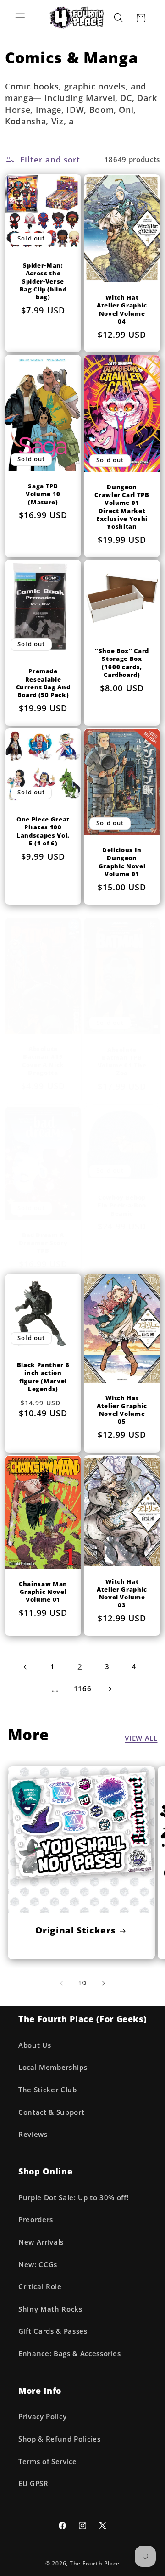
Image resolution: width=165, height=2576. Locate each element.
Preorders (36, 2220)
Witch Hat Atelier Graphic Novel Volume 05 (122, 1410)
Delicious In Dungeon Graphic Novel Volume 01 (122, 862)
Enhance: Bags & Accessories (70, 2354)
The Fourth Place (95, 2563)
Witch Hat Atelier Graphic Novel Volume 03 (122, 1593)
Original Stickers (75, 1930)
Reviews (33, 2134)
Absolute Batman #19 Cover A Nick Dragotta (43, 1061)
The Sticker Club (48, 2090)
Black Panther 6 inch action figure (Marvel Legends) (43, 1377)
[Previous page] (26, 1667)
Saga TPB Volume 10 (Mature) (43, 494)
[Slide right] (104, 1983)
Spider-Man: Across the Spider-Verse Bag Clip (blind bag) (43, 281)
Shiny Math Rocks (50, 2309)
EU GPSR (33, 2484)
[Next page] (110, 1689)
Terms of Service (48, 2461)
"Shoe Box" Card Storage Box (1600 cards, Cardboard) (122, 663)
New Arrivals (41, 2242)
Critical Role (40, 2287)
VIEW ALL (141, 1738)
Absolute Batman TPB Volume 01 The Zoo (122, 1061)
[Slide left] (61, 1983)
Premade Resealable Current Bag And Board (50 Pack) (43, 683)
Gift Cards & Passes (53, 2331)
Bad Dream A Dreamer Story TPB (43, 1243)
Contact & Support (51, 2112)
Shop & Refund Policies (60, 2439)
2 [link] (80, 1667)
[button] (20, 18)
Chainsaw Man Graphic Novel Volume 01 (43, 1592)
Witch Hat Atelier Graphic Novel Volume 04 (122, 309)
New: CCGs (38, 2265)
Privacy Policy (42, 2417)
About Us (35, 2045)
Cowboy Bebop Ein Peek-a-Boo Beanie (122, 1205)
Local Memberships (53, 2067)
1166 (83, 1689)
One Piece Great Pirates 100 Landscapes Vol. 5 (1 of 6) (43, 831)
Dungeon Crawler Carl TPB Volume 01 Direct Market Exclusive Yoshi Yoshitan (122, 507)
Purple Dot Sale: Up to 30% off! (73, 2198)
